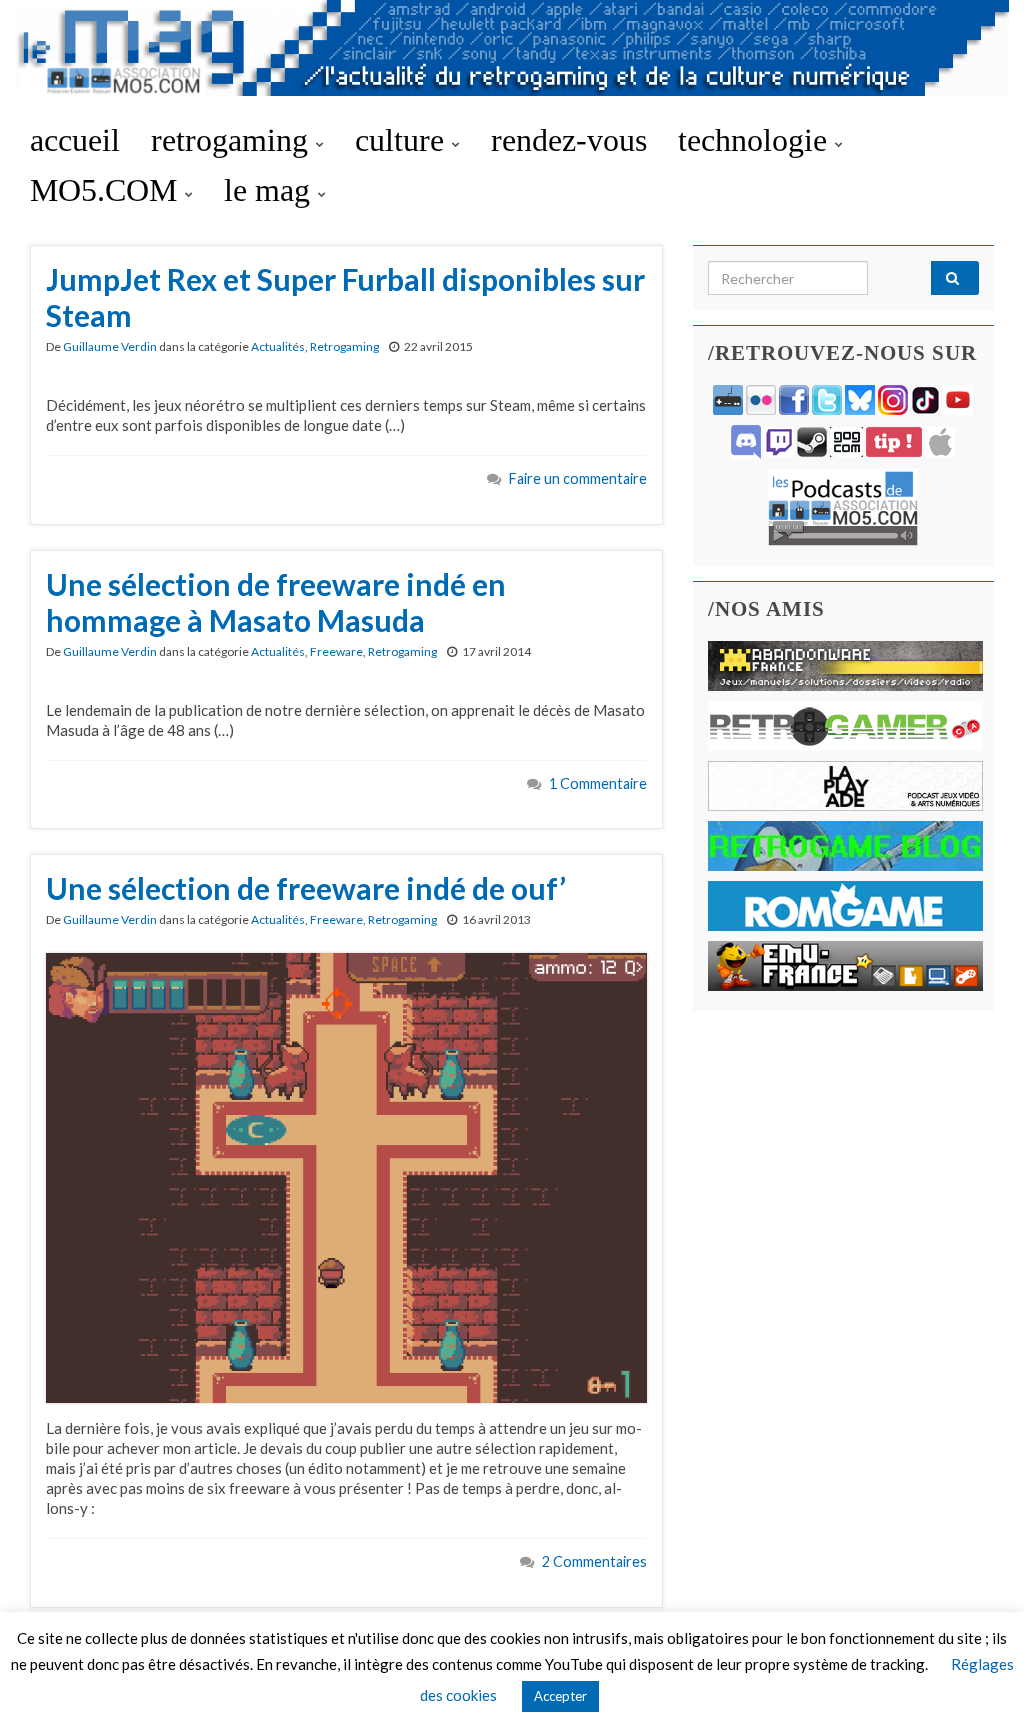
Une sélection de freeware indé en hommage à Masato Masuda (276, 602)
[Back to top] (979, 1684)
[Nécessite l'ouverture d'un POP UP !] (843, 505)
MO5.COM (107, 190)
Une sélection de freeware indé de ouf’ (306, 888)
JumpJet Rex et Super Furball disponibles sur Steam (345, 297)
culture (403, 140)
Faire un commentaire (578, 478)
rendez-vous (569, 140)
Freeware (336, 651)
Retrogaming (344, 346)
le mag (271, 190)
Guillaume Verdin (110, 346)
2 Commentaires (594, 1561)
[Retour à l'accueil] (512, 57)
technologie (756, 140)
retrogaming (233, 140)
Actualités (278, 346)
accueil (75, 140)
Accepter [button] (560, 1696)
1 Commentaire (598, 783)
